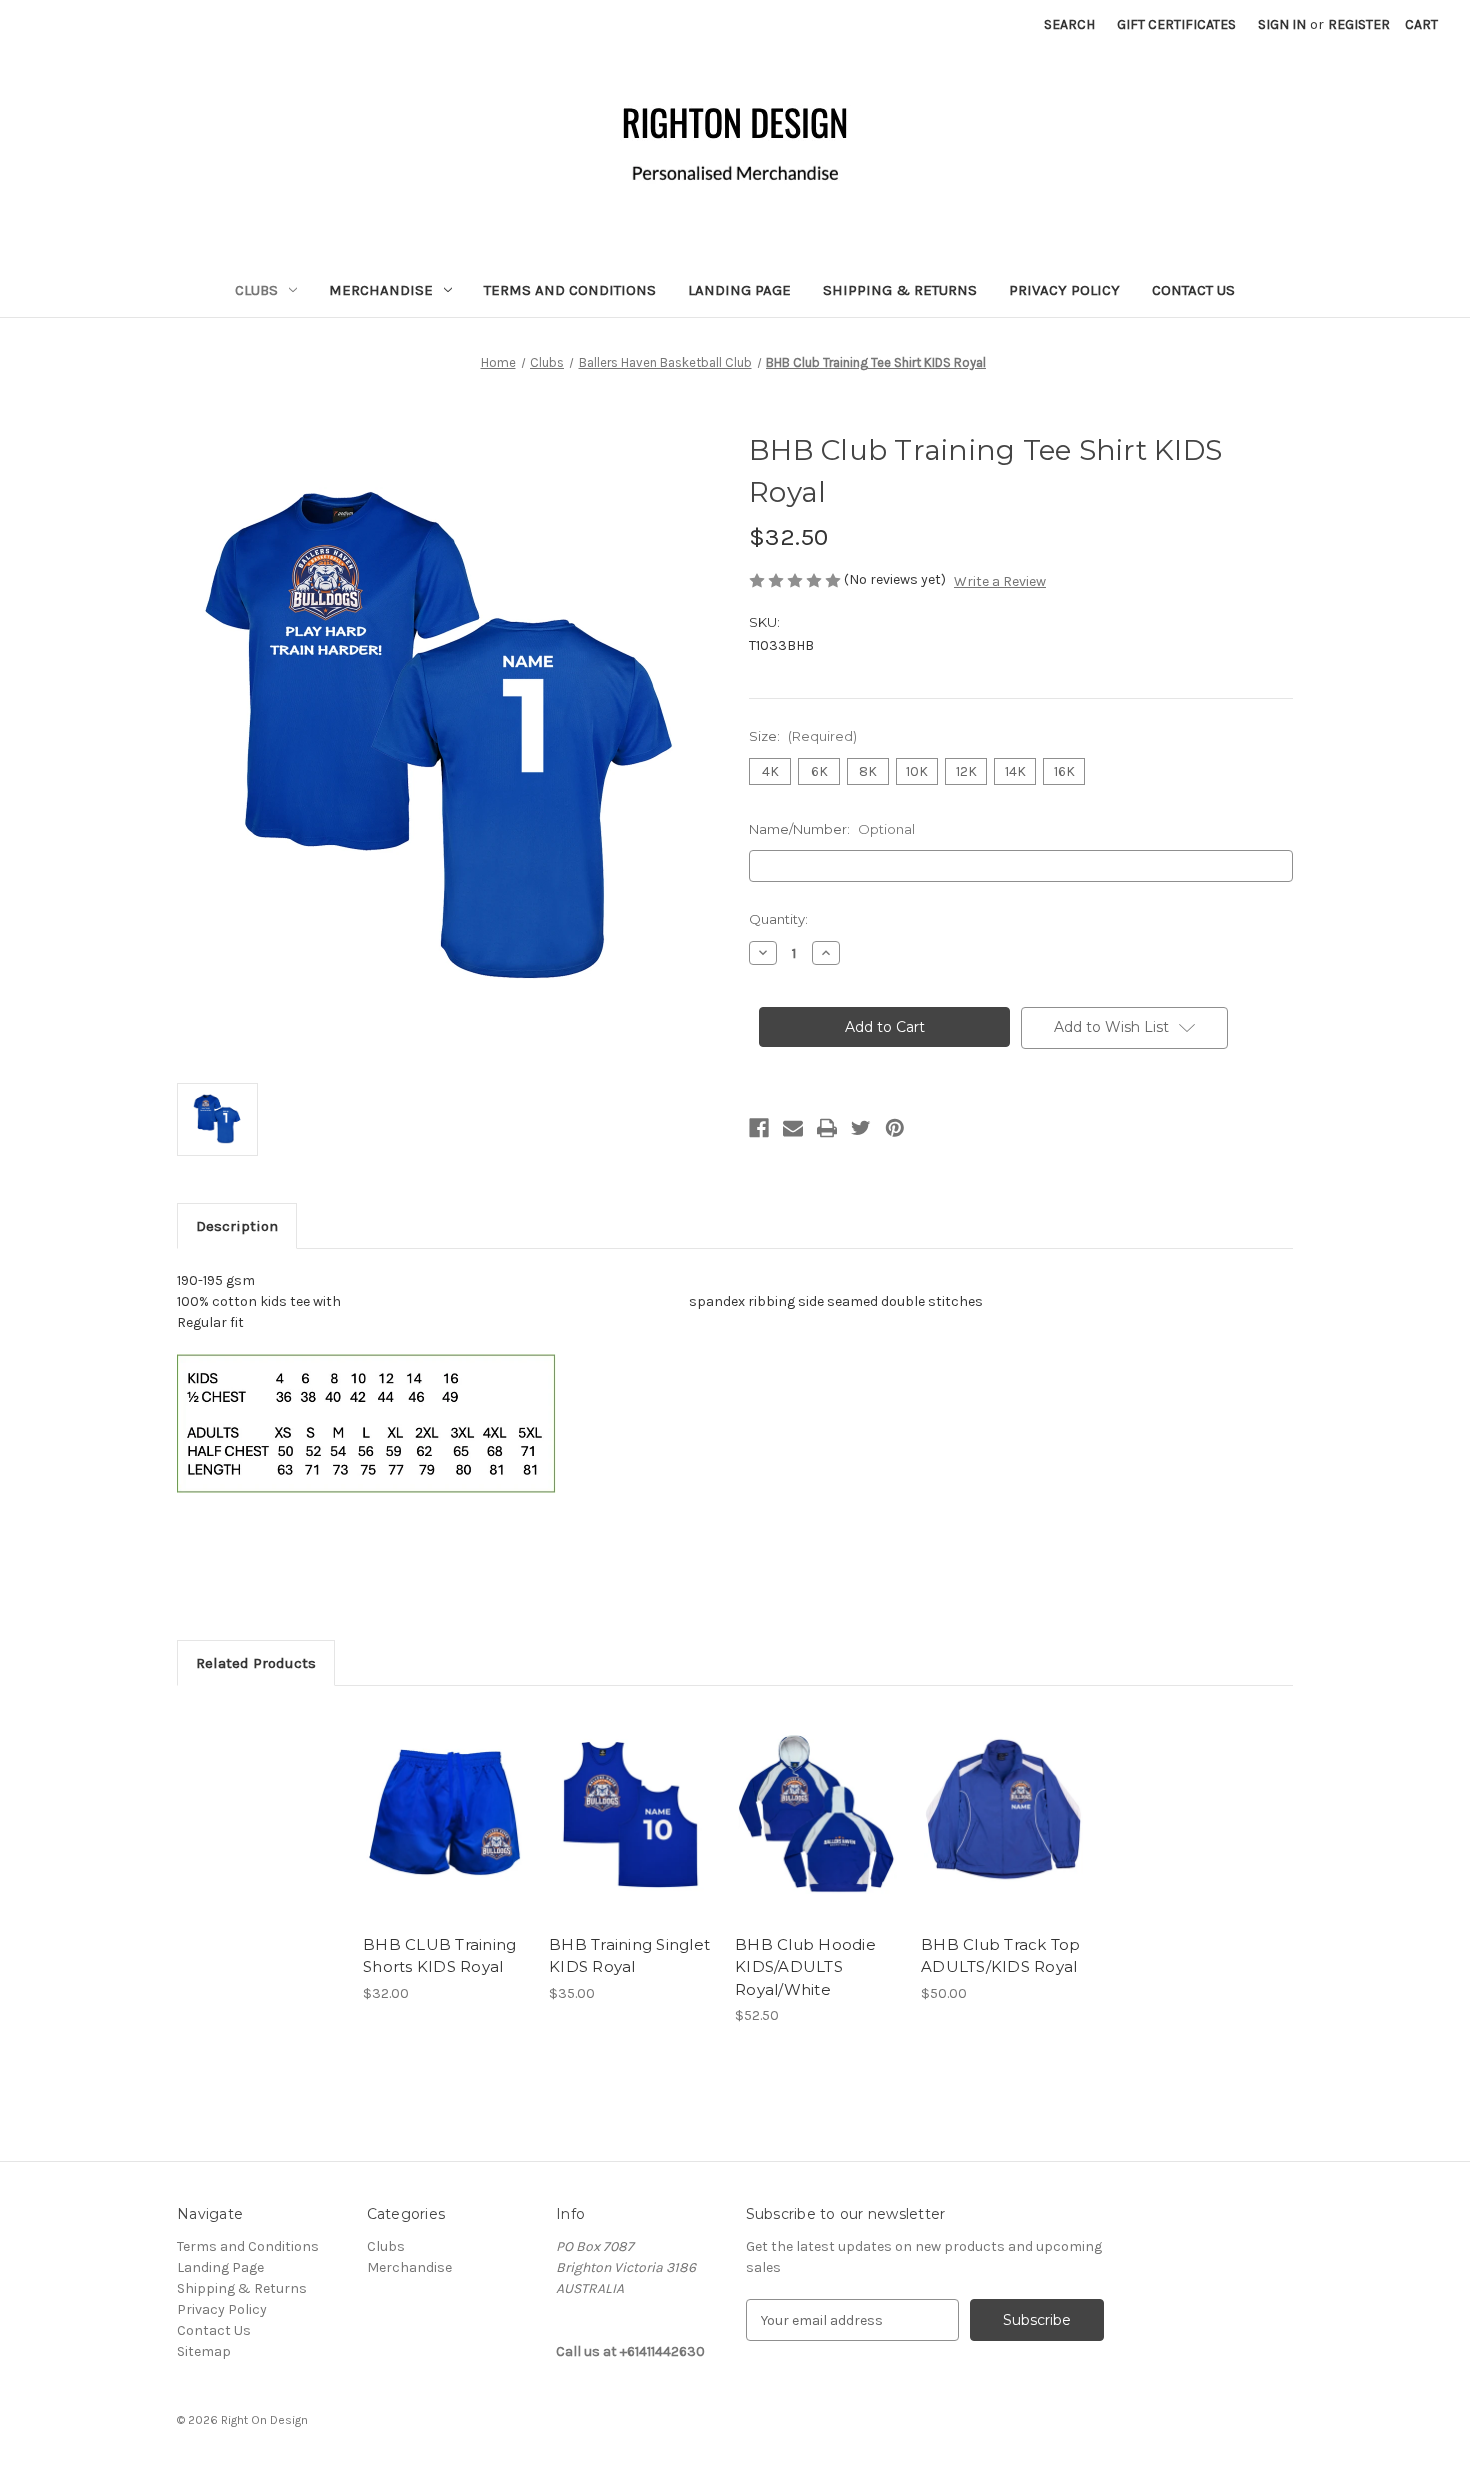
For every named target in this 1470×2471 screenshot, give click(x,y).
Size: (803, 736)
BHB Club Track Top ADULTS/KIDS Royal (1001, 1956)
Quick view (429, 1797)
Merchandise (381, 290)
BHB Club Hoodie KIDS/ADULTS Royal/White (805, 1967)
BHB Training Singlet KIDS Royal (629, 1956)
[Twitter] (861, 1128)
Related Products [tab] (256, 1663)
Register (1359, 24)
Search (1069, 24)
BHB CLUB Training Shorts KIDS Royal (439, 1956)
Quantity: (778, 919)
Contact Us (1193, 290)
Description (237, 1226)
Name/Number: (832, 829)
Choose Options (446, 1832)
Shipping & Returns (900, 290)
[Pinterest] (895, 1128)
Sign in (1282, 24)
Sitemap (204, 2351)
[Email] (793, 1128)
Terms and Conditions (570, 290)
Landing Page (739, 290)
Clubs (256, 290)
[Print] (827, 1128)
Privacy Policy (1064, 290)
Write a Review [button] (1000, 581)
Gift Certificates (1176, 24)
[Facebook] (759, 1128)
